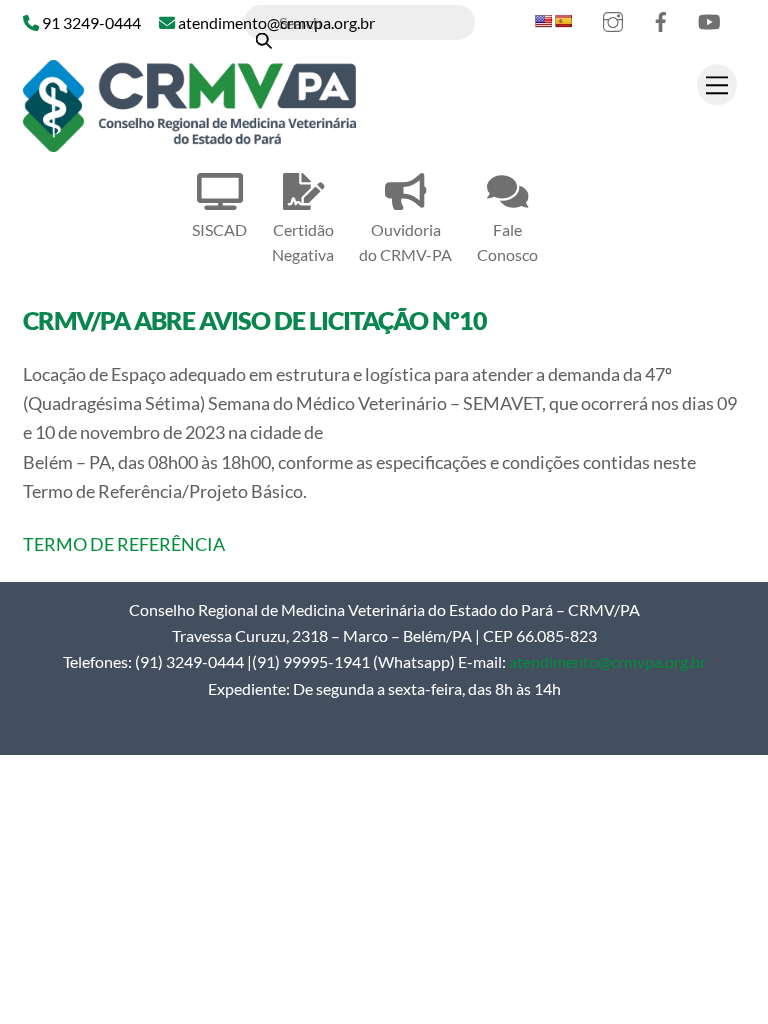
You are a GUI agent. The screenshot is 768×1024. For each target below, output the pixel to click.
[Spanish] (563, 21)
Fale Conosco (507, 242)
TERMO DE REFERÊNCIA (124, 544)
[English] (543, 21)
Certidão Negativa (303, 242)
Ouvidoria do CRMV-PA (405, 242)
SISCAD (219, 229)
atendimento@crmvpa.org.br (607, 661)
